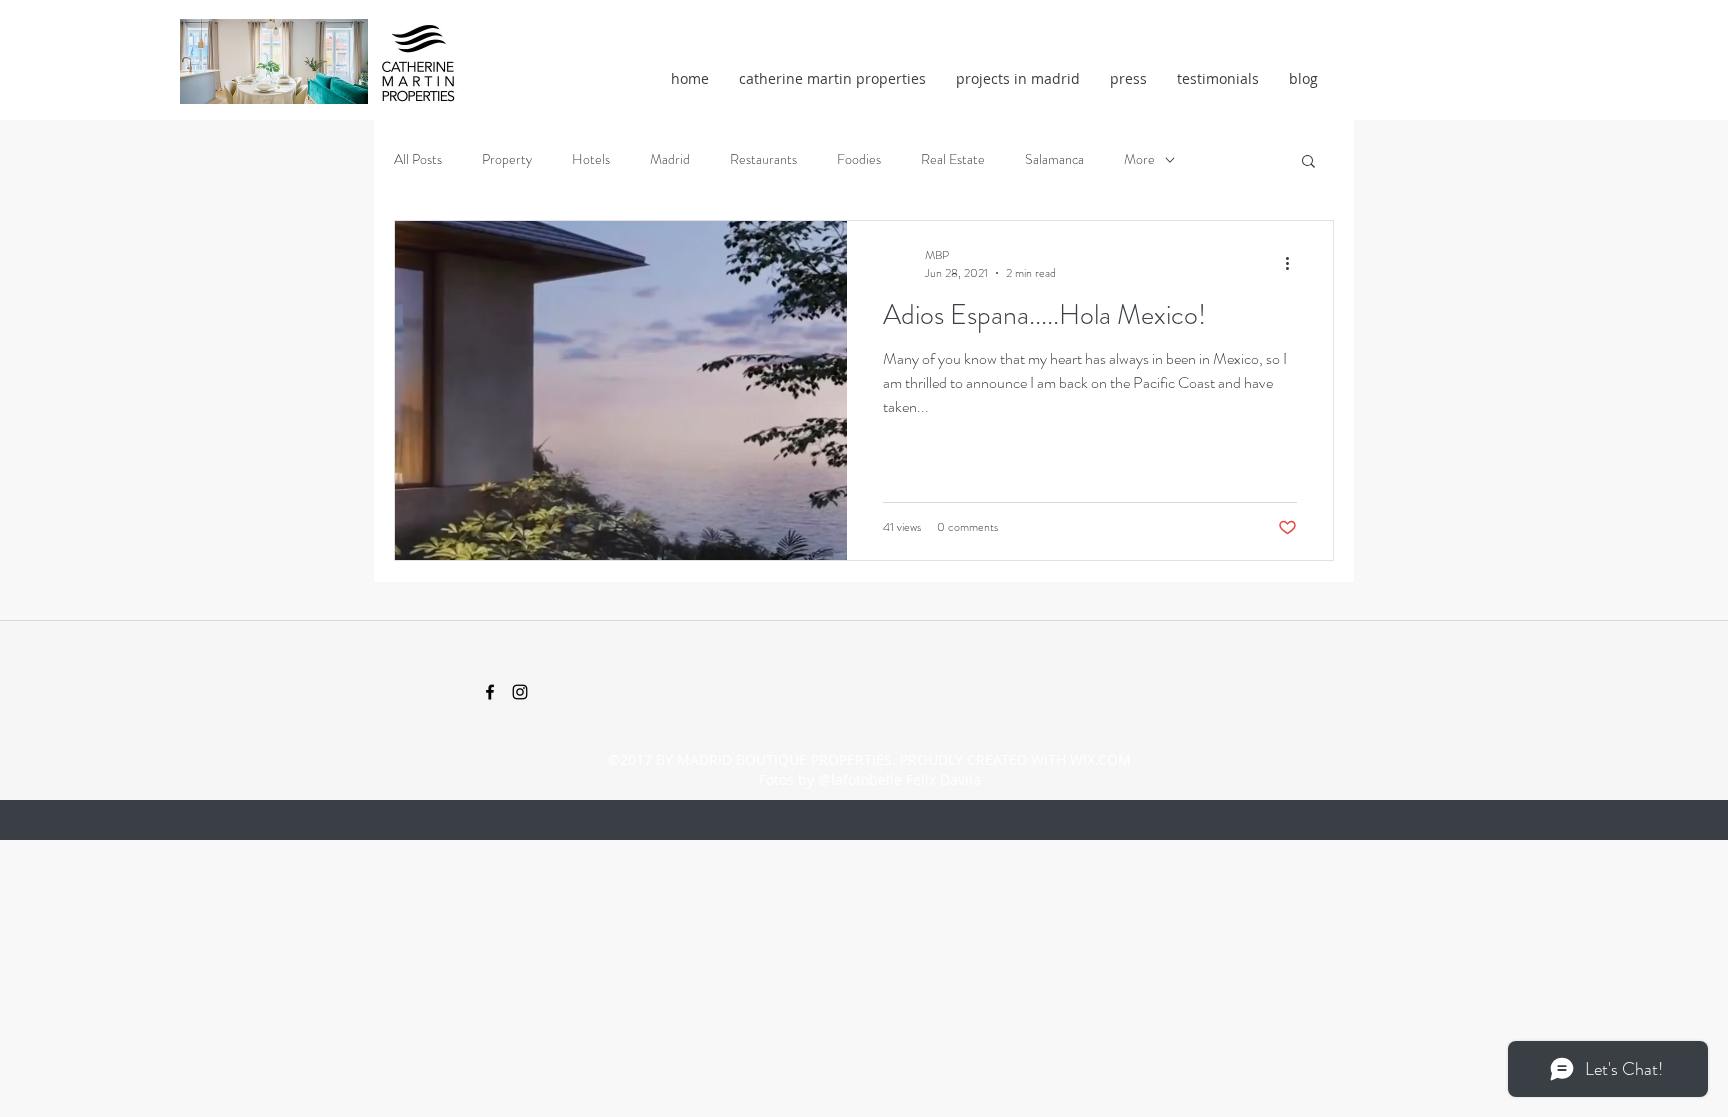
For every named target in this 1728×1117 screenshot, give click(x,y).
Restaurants (763, 159)
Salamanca (1054, 159)
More (1139, 159)
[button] (1308, 162)
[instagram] (520, 692)
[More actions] (1294, 264)
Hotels (591, 159)
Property (507, 159)
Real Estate (953, 159)
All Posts (418, 159)
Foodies (859, 159)
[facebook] (490, 692)
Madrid (670, 159)
